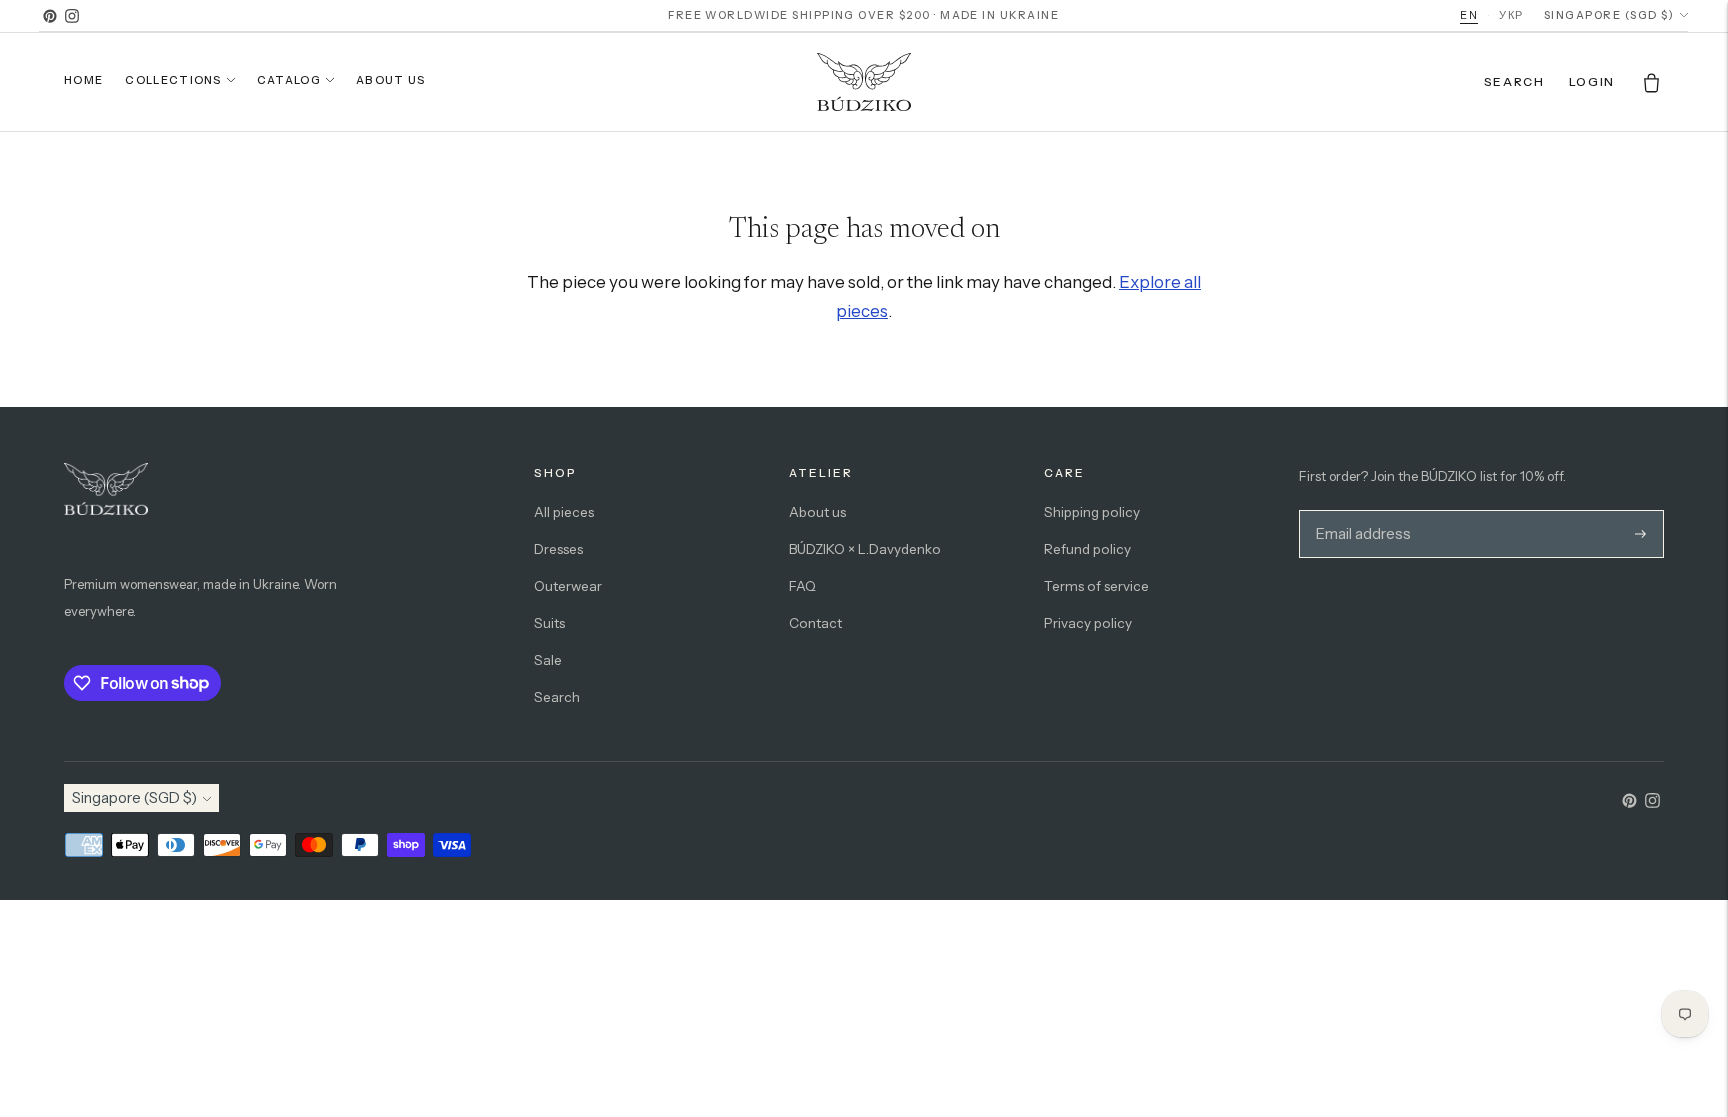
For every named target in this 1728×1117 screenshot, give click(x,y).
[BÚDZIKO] (864, 82)
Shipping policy (1092, 512)
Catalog (289, 80)
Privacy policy (1088, 623)
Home (83, 80)
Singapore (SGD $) (1609, 15)
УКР (1511, 15)
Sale (548, 660)
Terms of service (1096, 586)
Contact (815, 623)
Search (557, 697)
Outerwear (568, 586)
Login (1592, 81)
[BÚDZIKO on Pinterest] (50, 16)
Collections (173, 80)
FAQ (802, 586)
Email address (1360, 511)
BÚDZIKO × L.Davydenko (865, 549)
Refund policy (1087, 549)
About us (391, 80)
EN (1469, 15)
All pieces (564, 512)
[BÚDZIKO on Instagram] (72, 16)
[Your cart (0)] (1651, 82)
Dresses (558, 549)
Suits (549, 623)
